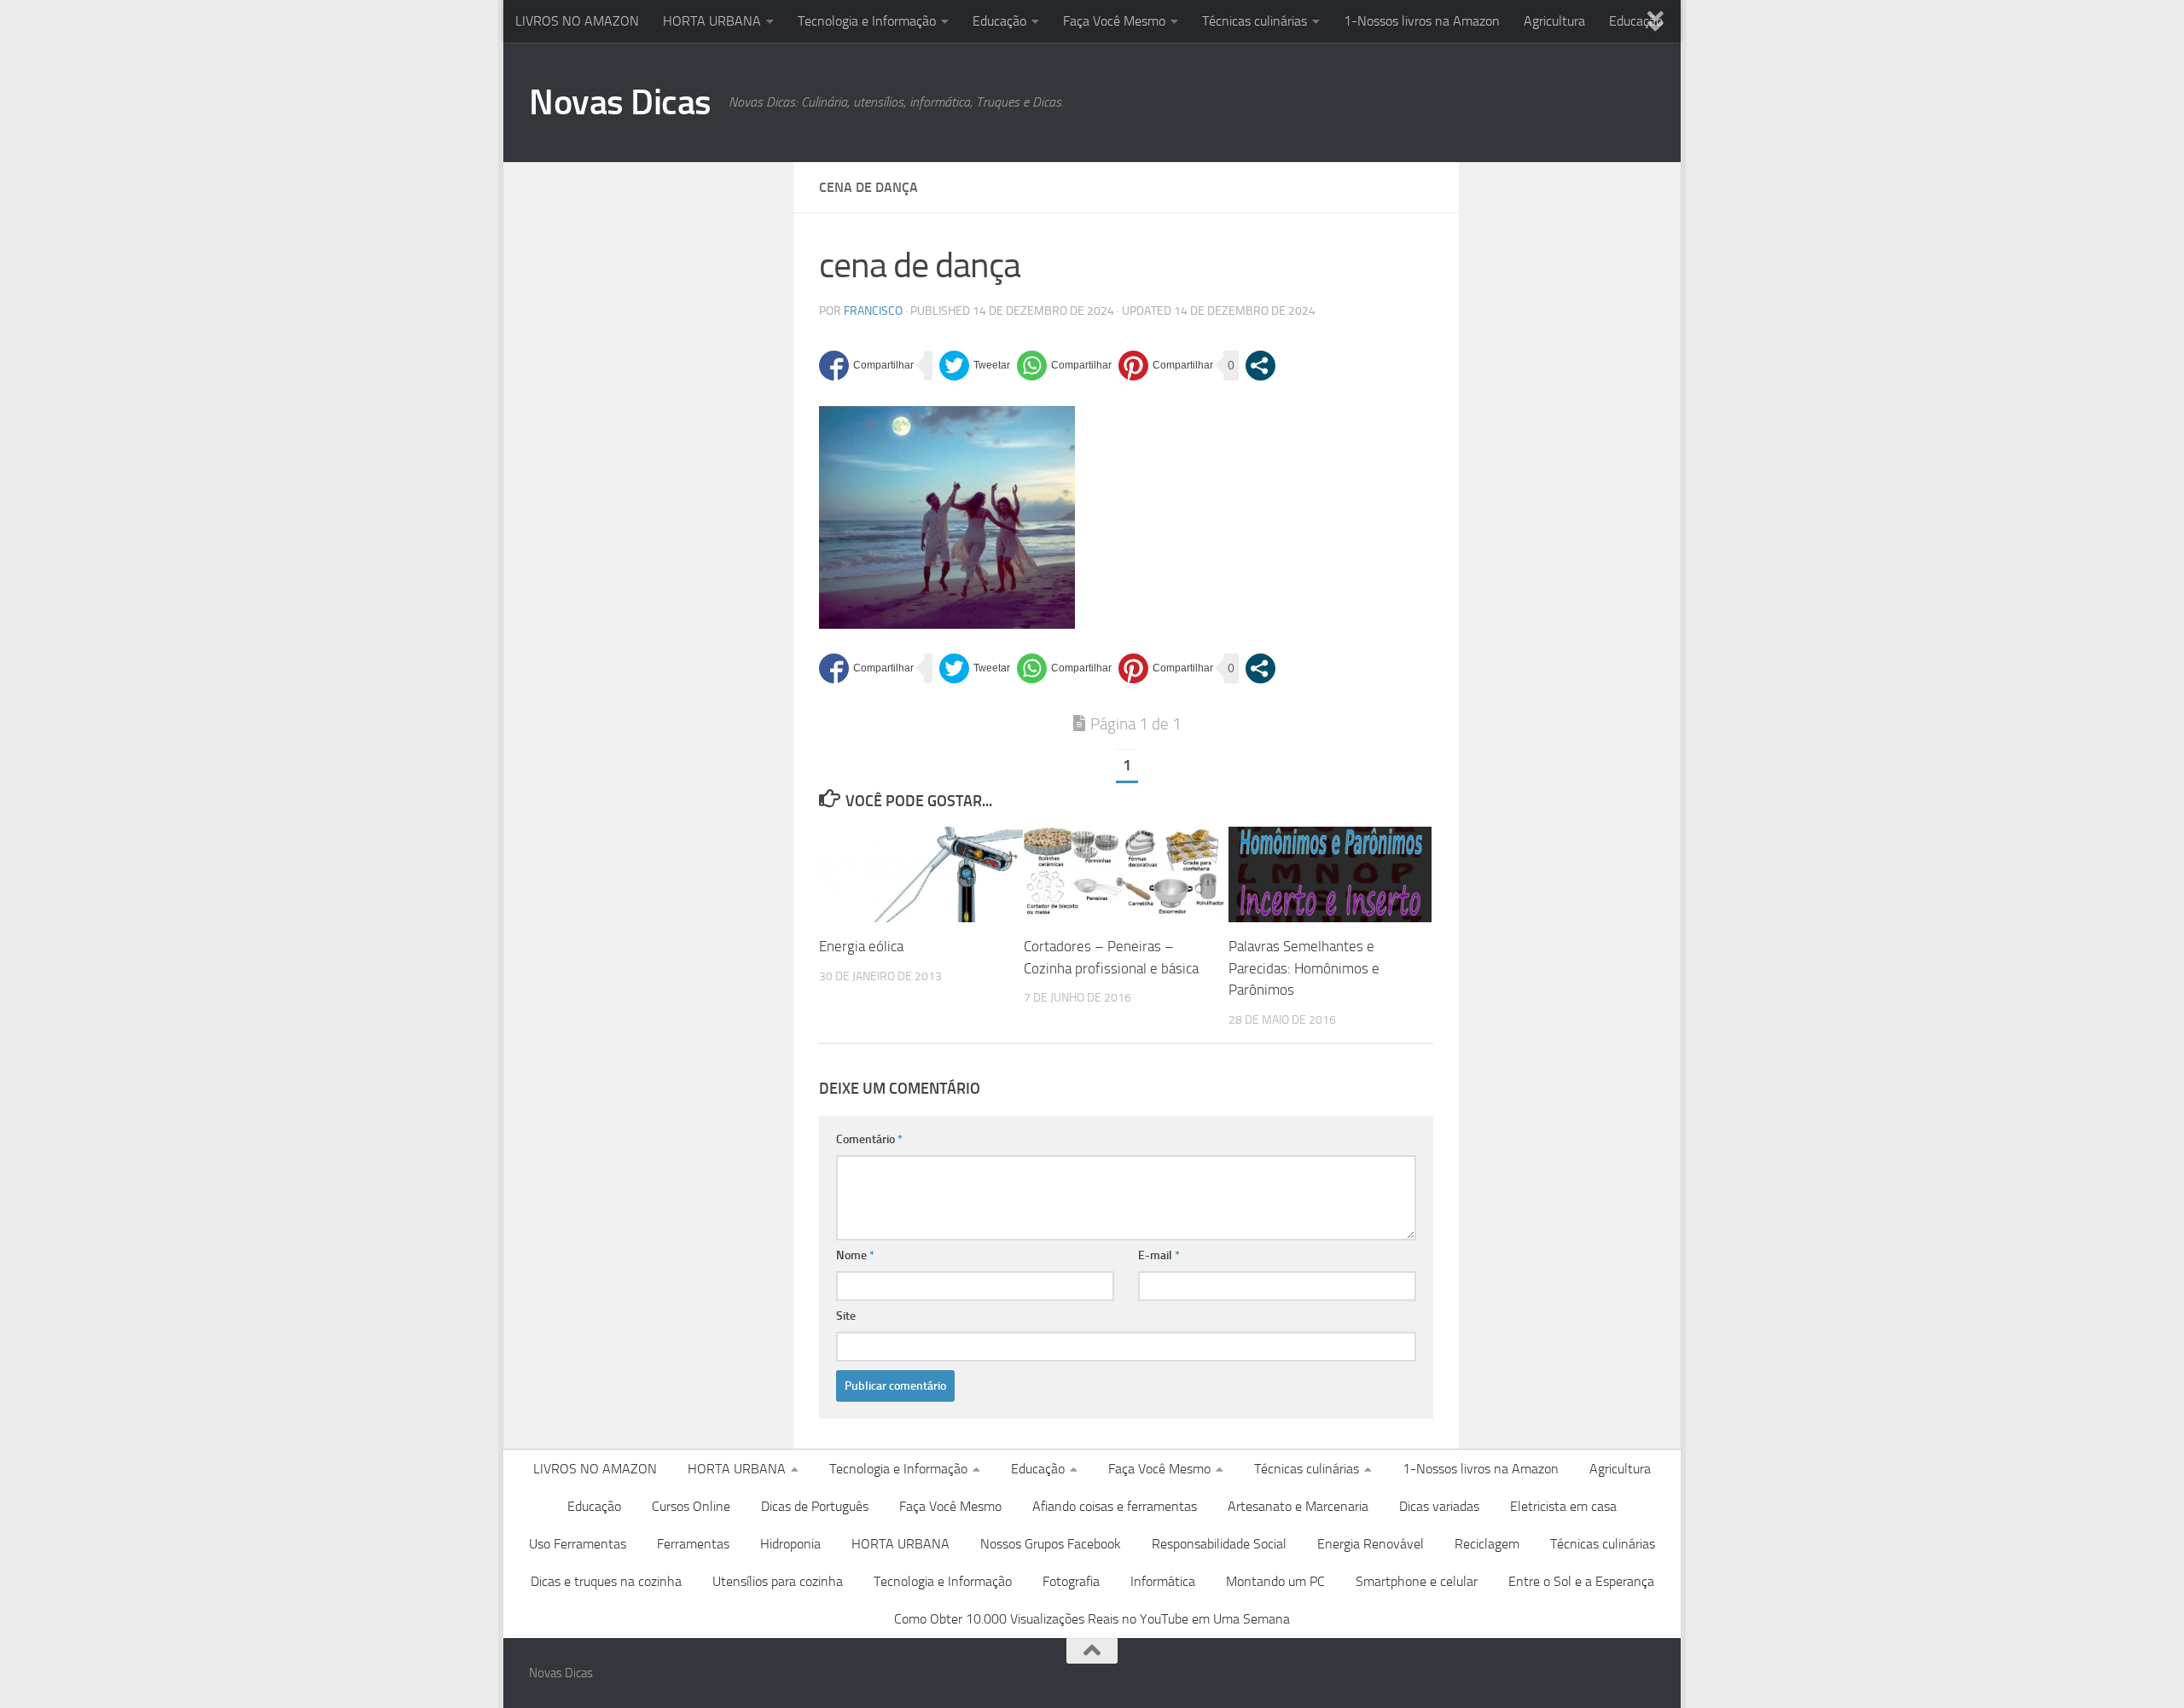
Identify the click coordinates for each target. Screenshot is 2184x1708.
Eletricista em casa (1563, 1506)
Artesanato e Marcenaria (1298, 1506)
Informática (1163, 1581)
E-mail (1159, 1255)
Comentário (869, 1139)
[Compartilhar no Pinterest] (1166, 366)
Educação (999, 21)
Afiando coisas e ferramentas (1115, 1506)
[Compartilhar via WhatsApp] (1064, 366)
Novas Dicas (620, 102)
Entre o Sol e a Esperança (1581, 1581)
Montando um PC (1275, 1581)
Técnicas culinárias (1255, 21)
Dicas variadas (1439, 1506)
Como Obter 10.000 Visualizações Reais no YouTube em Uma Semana (1092, 1619)
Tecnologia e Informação (867, 21)
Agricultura (1554, 21)
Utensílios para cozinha (778, 1581)
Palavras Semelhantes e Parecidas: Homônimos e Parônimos (1304, 968)
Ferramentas (693, 1544)
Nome (855, 1255)
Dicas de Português (815, 1506)
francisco (873, 311)
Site (846, 1316)
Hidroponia (790, 1544)
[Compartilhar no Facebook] (866, 366)
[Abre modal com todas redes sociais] (1260, 366)
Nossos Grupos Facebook (1051, 1544)
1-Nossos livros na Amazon (1422, 21)
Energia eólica (861, 946)
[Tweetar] (975, 366)
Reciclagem (1487, 1544)
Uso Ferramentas (578, 1544)
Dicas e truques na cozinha (606, 1581)
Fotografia (1071, 1581)
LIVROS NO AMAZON (577, 21)
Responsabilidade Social (1219, 1544)
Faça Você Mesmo (1114, 21)
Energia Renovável (1371, 1544)
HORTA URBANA (712, 21)
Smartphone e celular (1417, 1581)
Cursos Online (691, 1506)
